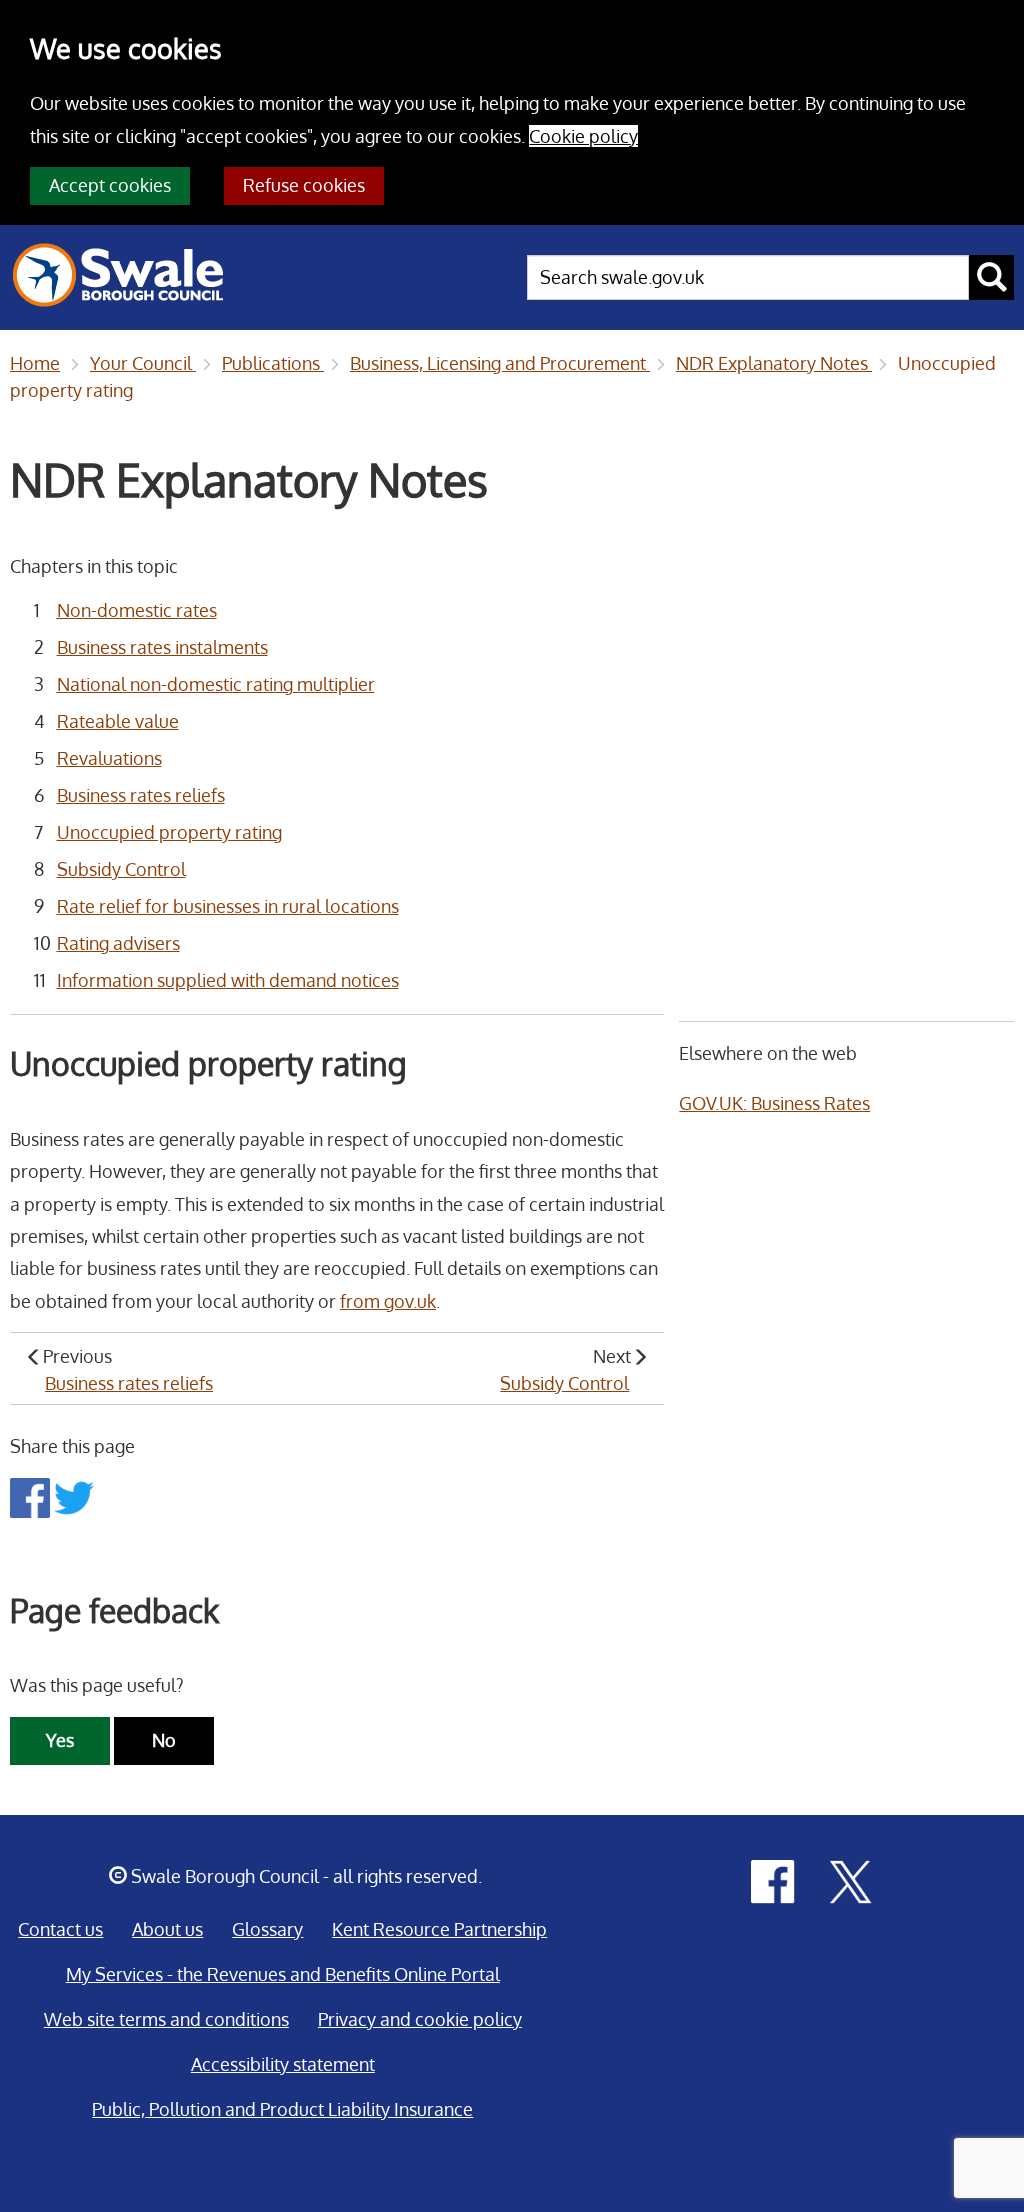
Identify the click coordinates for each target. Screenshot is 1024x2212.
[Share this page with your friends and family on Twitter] (74, 1496)
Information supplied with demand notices (228, 980)
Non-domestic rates (137, 610)
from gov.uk (388, 1301)
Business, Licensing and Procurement (500, 363)
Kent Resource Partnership (439, 1929)
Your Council (143, 363)
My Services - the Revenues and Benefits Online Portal (283, 1974)
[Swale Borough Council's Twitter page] (851, 1880)
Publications (273, 363)
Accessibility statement (283, 2064)
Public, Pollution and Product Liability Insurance (282, 2109)
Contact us (60, 1929)
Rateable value (118, 721)
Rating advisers (118, 943)
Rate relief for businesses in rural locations (228, 906)
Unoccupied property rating (169, 832)
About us (167, 1929)
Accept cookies (110, 185)
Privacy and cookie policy (420, 2019)
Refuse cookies (304, 185)
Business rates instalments (162, 647)
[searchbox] (748, 277)
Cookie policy (583, 136)
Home (35, 363)
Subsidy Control (121, 869)
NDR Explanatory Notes (774, 363)
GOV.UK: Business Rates (774, 1103)
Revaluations (109, 758)
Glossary (267, 1929)
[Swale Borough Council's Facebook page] (773, 1880)
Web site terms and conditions (166, 2019)
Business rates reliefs (141, 795)
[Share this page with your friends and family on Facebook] (32, 1496)
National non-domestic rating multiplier (216, 684)
